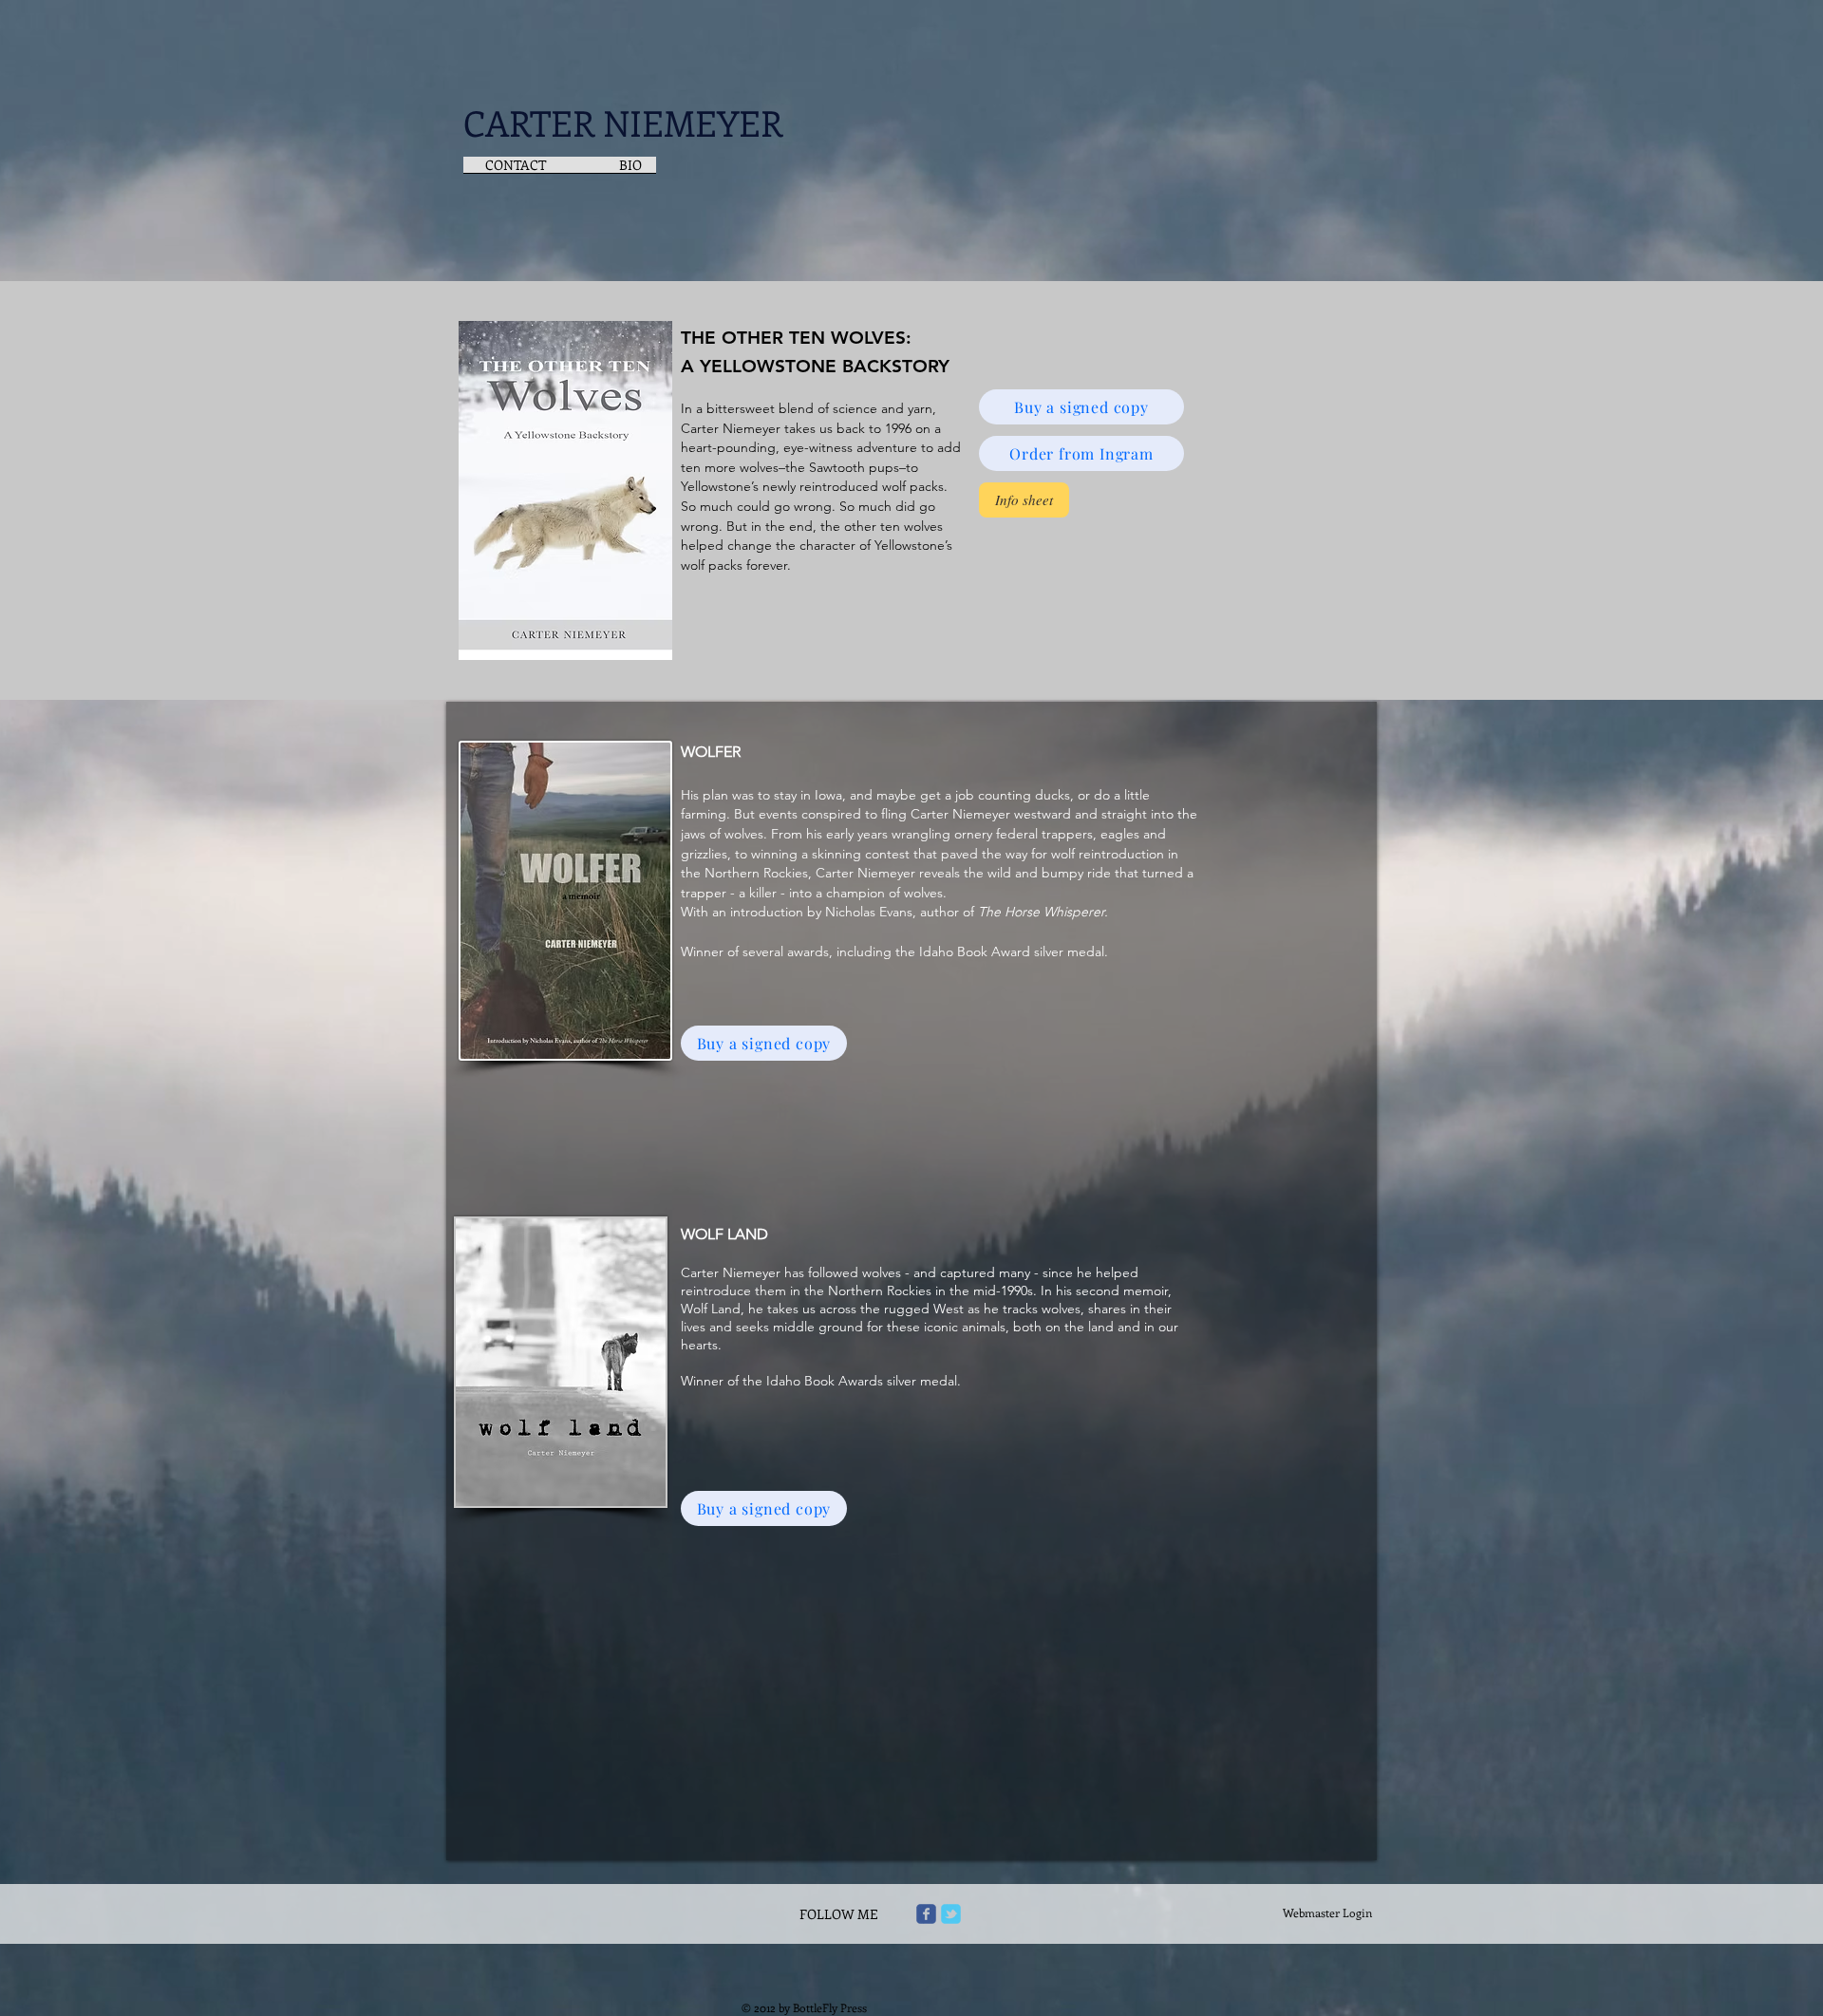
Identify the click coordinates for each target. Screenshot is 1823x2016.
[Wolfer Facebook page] (926, 1914)
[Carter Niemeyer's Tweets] (951, 1914)
